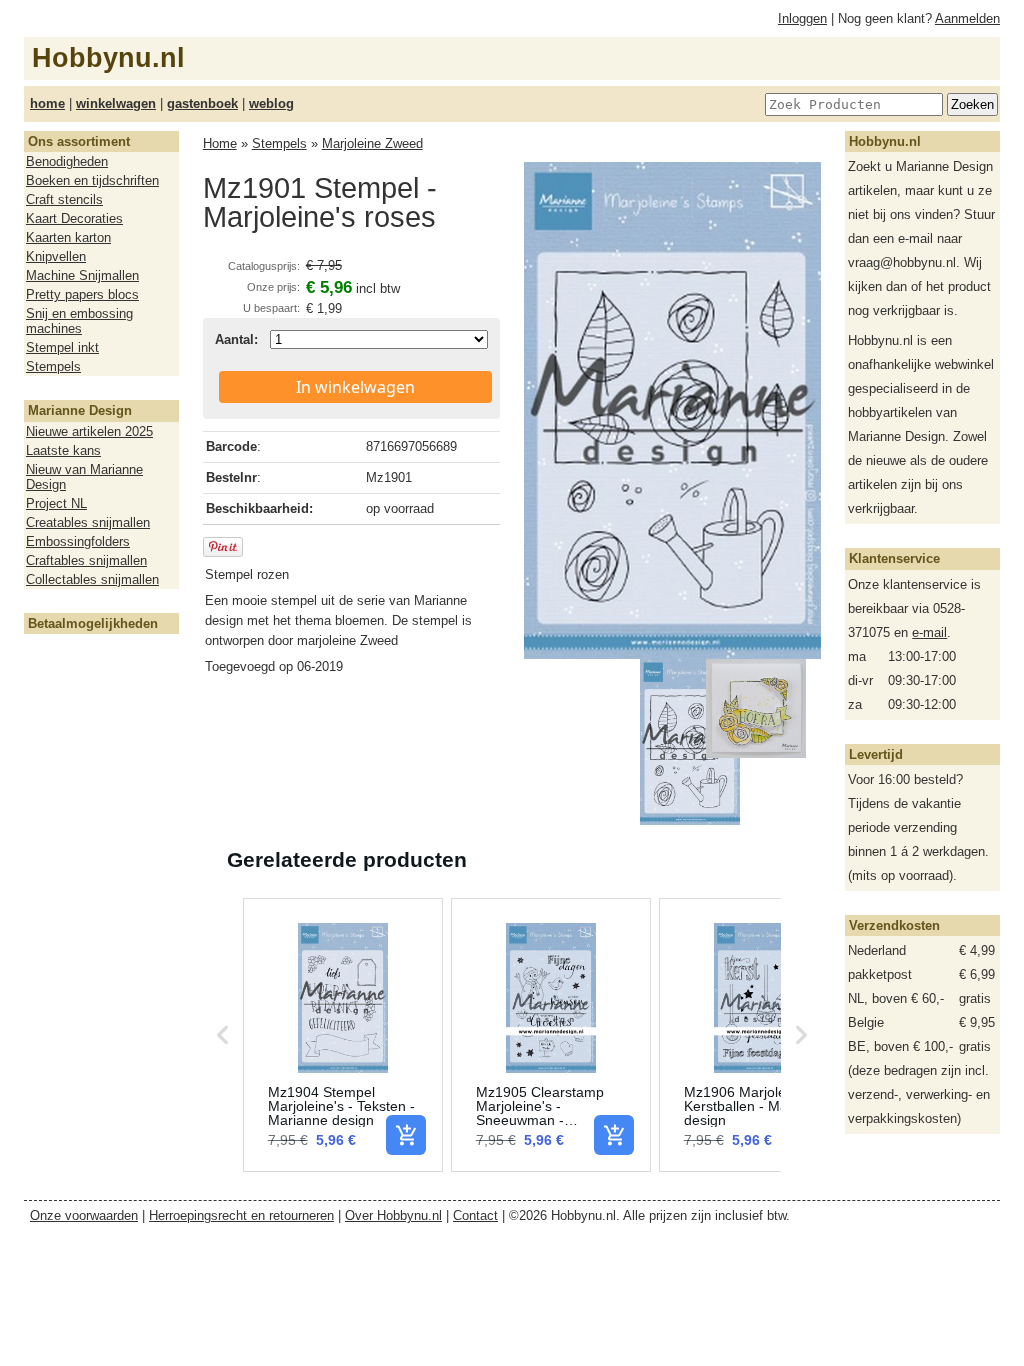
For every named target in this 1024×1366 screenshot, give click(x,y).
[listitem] (343, 1035)
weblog (271, 103)
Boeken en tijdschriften (92, 180)
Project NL (56, 503)
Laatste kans (63, 450)
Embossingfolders (78, 541)
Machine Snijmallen (82, 275)
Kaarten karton (68, 237)
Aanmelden (967, 18)
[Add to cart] (406, 1135)
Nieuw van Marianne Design (84, 477)
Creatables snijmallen (88, 522)
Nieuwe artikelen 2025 (89, 431)
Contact (475, 1215)
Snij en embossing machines (79, 321)
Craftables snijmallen (86, 560)
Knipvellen (56, 256)
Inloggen (802, 18)
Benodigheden (67, 161)
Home (220, 143)
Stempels (53, 366)
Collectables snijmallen (92, 579)
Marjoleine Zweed (372, 143)
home (47, 103)
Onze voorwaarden (84, 1215)
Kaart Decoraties (74, 218)
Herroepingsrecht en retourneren (241, 1215)
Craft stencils (64, 199)
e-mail (929, 632)
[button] (223, 1035)
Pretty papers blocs (82, 294)
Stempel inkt (62, 347)
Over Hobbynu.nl (393, 1215)
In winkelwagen (355, 387)
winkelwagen (116, 103)
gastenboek (202, 103)
